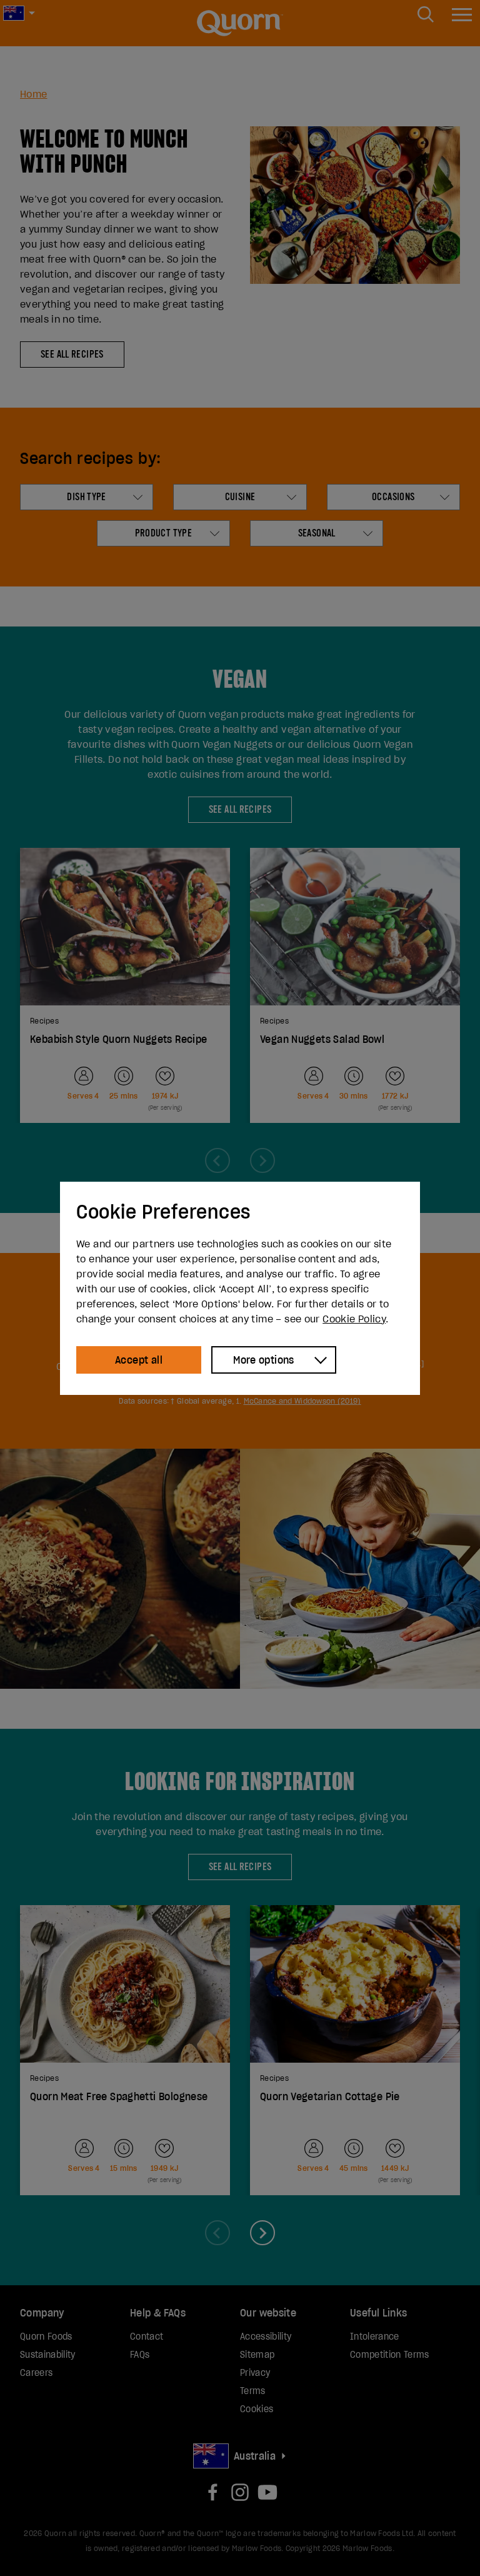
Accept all (139, 1360)
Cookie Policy (354, 1319)
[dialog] (240, 1288)
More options (264, 1360)
